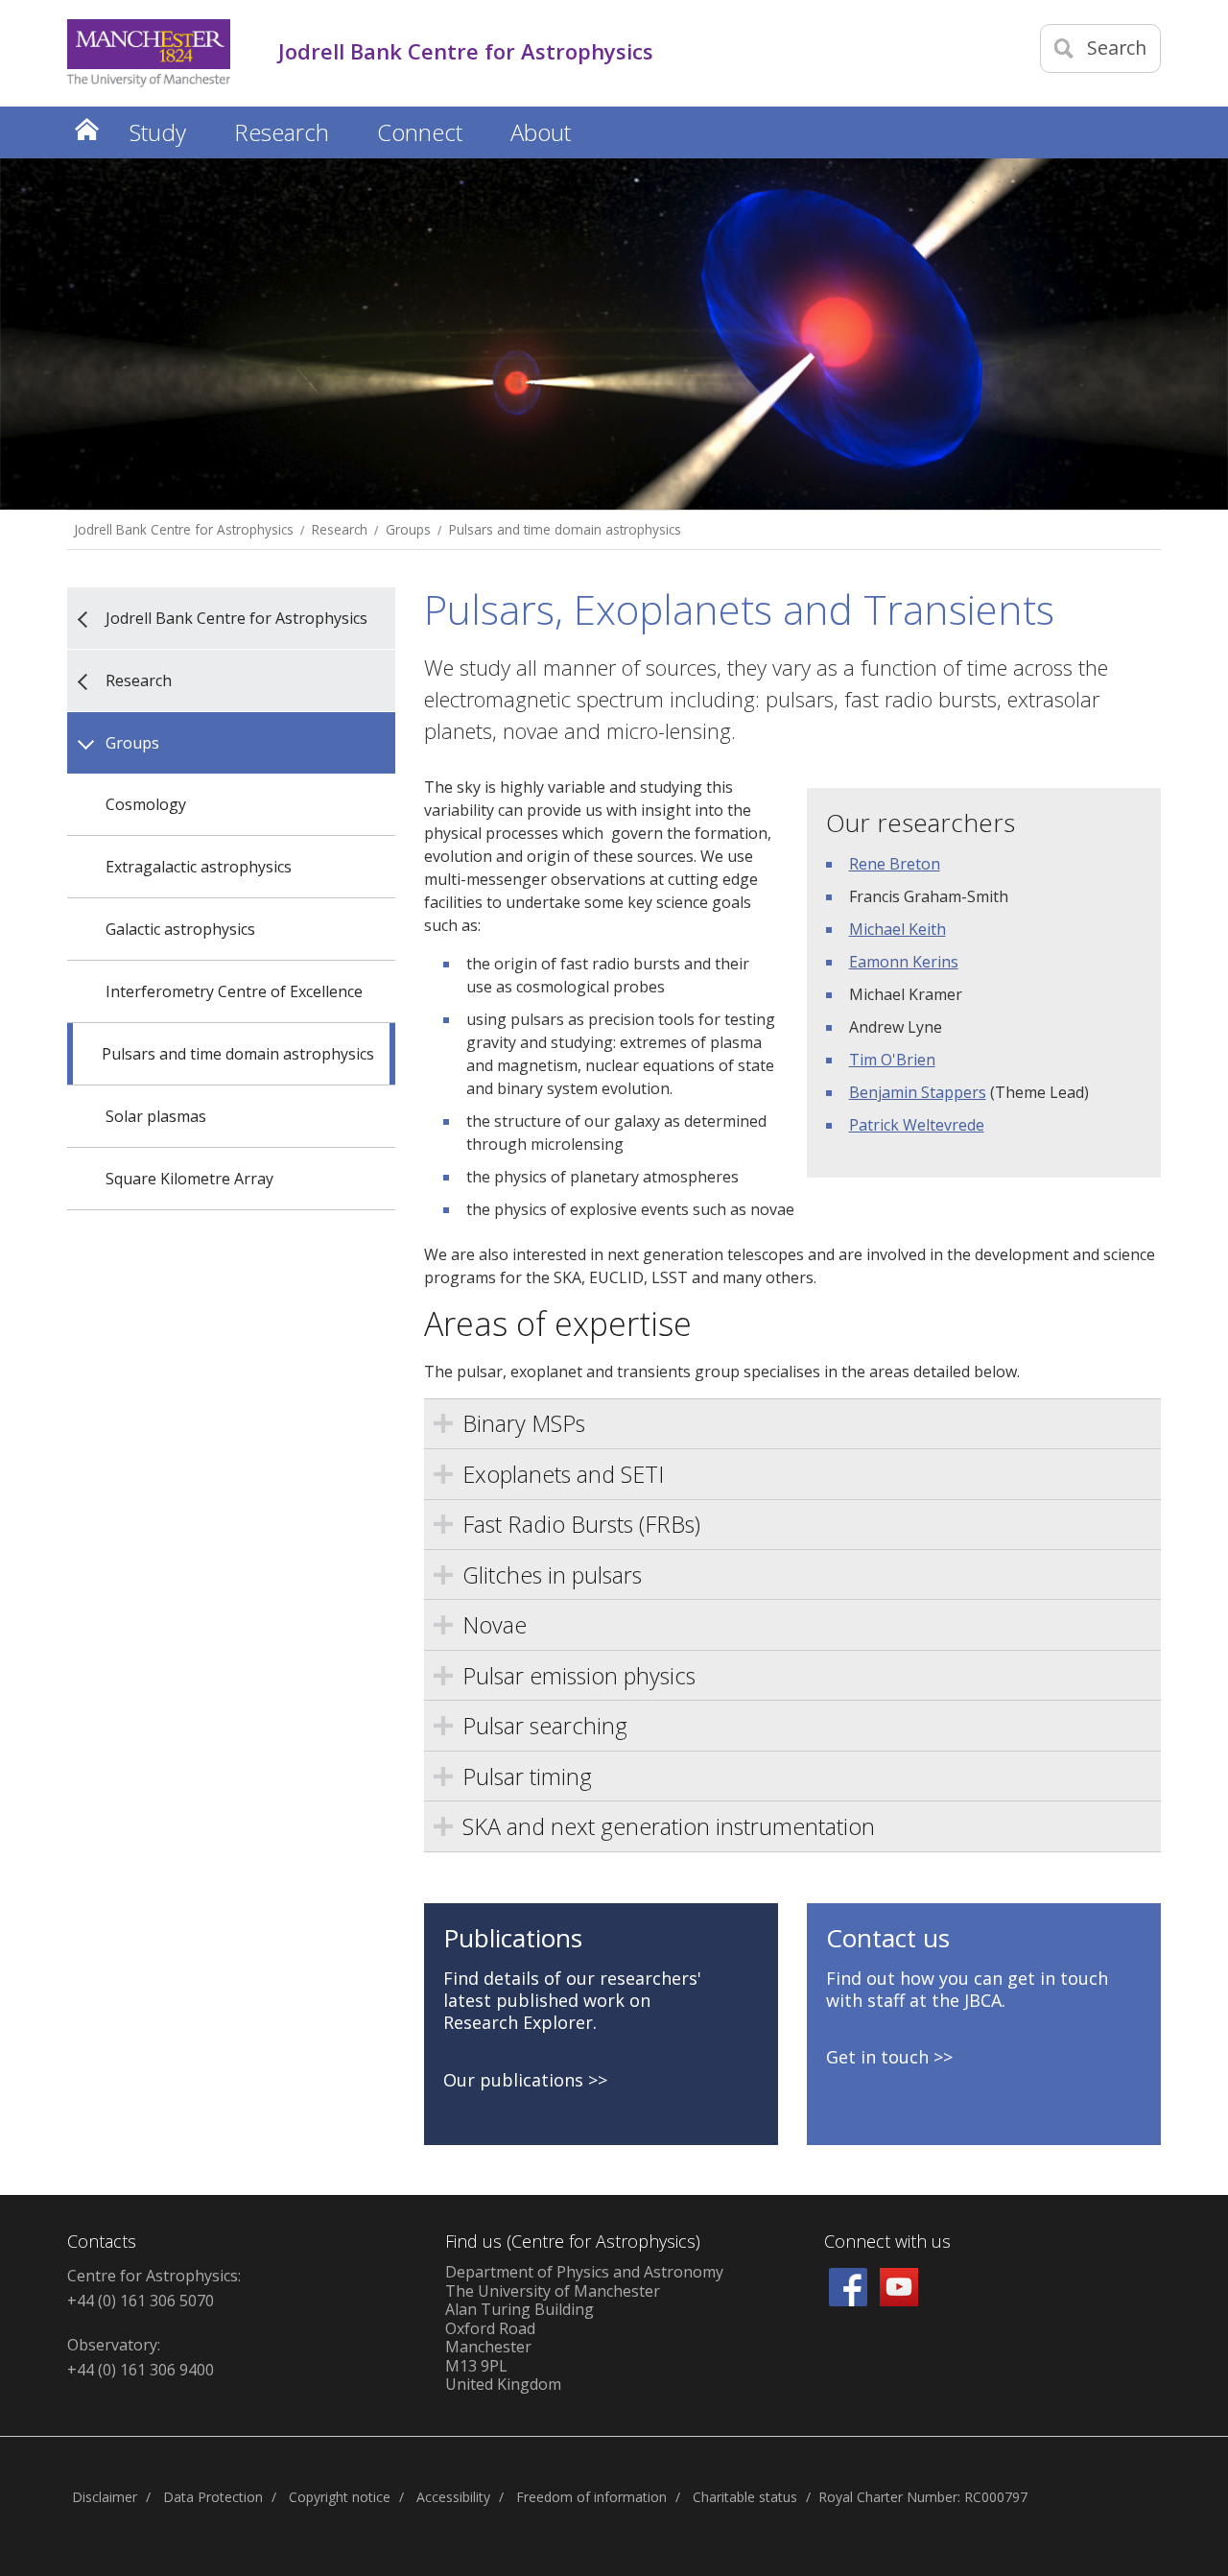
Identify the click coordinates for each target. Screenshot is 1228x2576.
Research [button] (282, 132)
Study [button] (158, 132)
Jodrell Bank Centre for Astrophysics (184, 529)
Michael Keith (897, 929)
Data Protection (213, 2497)
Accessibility (453, 2497)
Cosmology (146, 804)
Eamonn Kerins (904, 962)
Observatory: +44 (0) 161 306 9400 (141, 2357)
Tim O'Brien (892, 1060)
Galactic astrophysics (180, 929)
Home (86, 129)
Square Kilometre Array (189, 1179)
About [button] (541, 132)
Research (340, 529)
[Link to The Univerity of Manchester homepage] (149, 53)
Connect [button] (420, 132)
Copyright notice (340, 2497)
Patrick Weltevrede (917, 1125)
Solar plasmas (156, 1116)
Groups (408, 529)
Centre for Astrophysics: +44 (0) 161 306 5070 (154, 2288)
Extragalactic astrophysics (199, 867)
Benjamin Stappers (918, 1092)
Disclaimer (105, 2497)
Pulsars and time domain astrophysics (565, 529)
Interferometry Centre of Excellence (234, 991)
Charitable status (745, 2497)
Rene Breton (895, 864)
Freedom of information (591, 2497)
